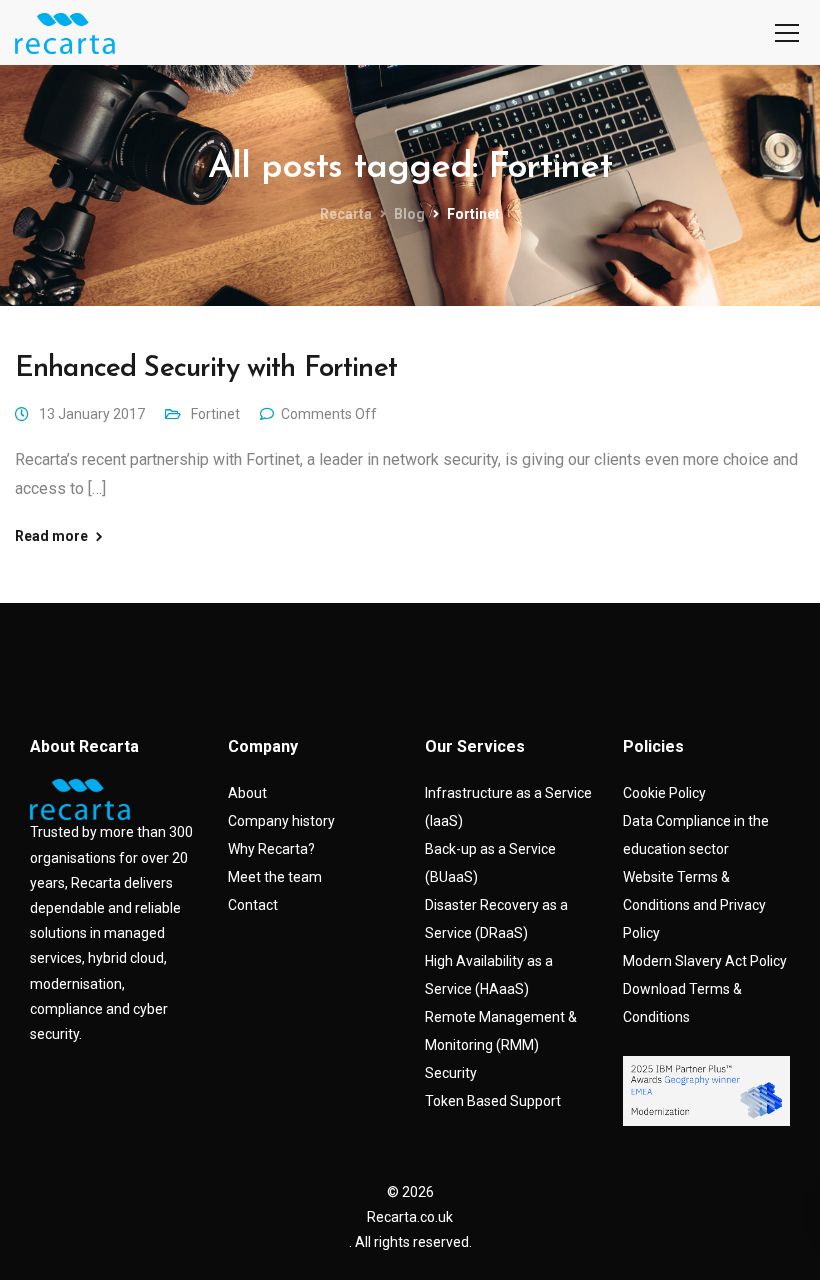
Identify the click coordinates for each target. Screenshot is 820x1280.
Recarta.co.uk (410, 1217)
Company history (281, 821)
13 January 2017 (92, 414)
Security (451, 1073)
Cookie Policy (664, 793)
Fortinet (215, 414)
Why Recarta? (271, 849)
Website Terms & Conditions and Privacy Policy (694, 905)
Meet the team (275, 877)
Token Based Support (493, 1101)
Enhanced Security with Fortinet (206, 369)
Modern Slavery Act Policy (705, 961)
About (247, 793)
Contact (253, 905)
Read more (51, 536)
